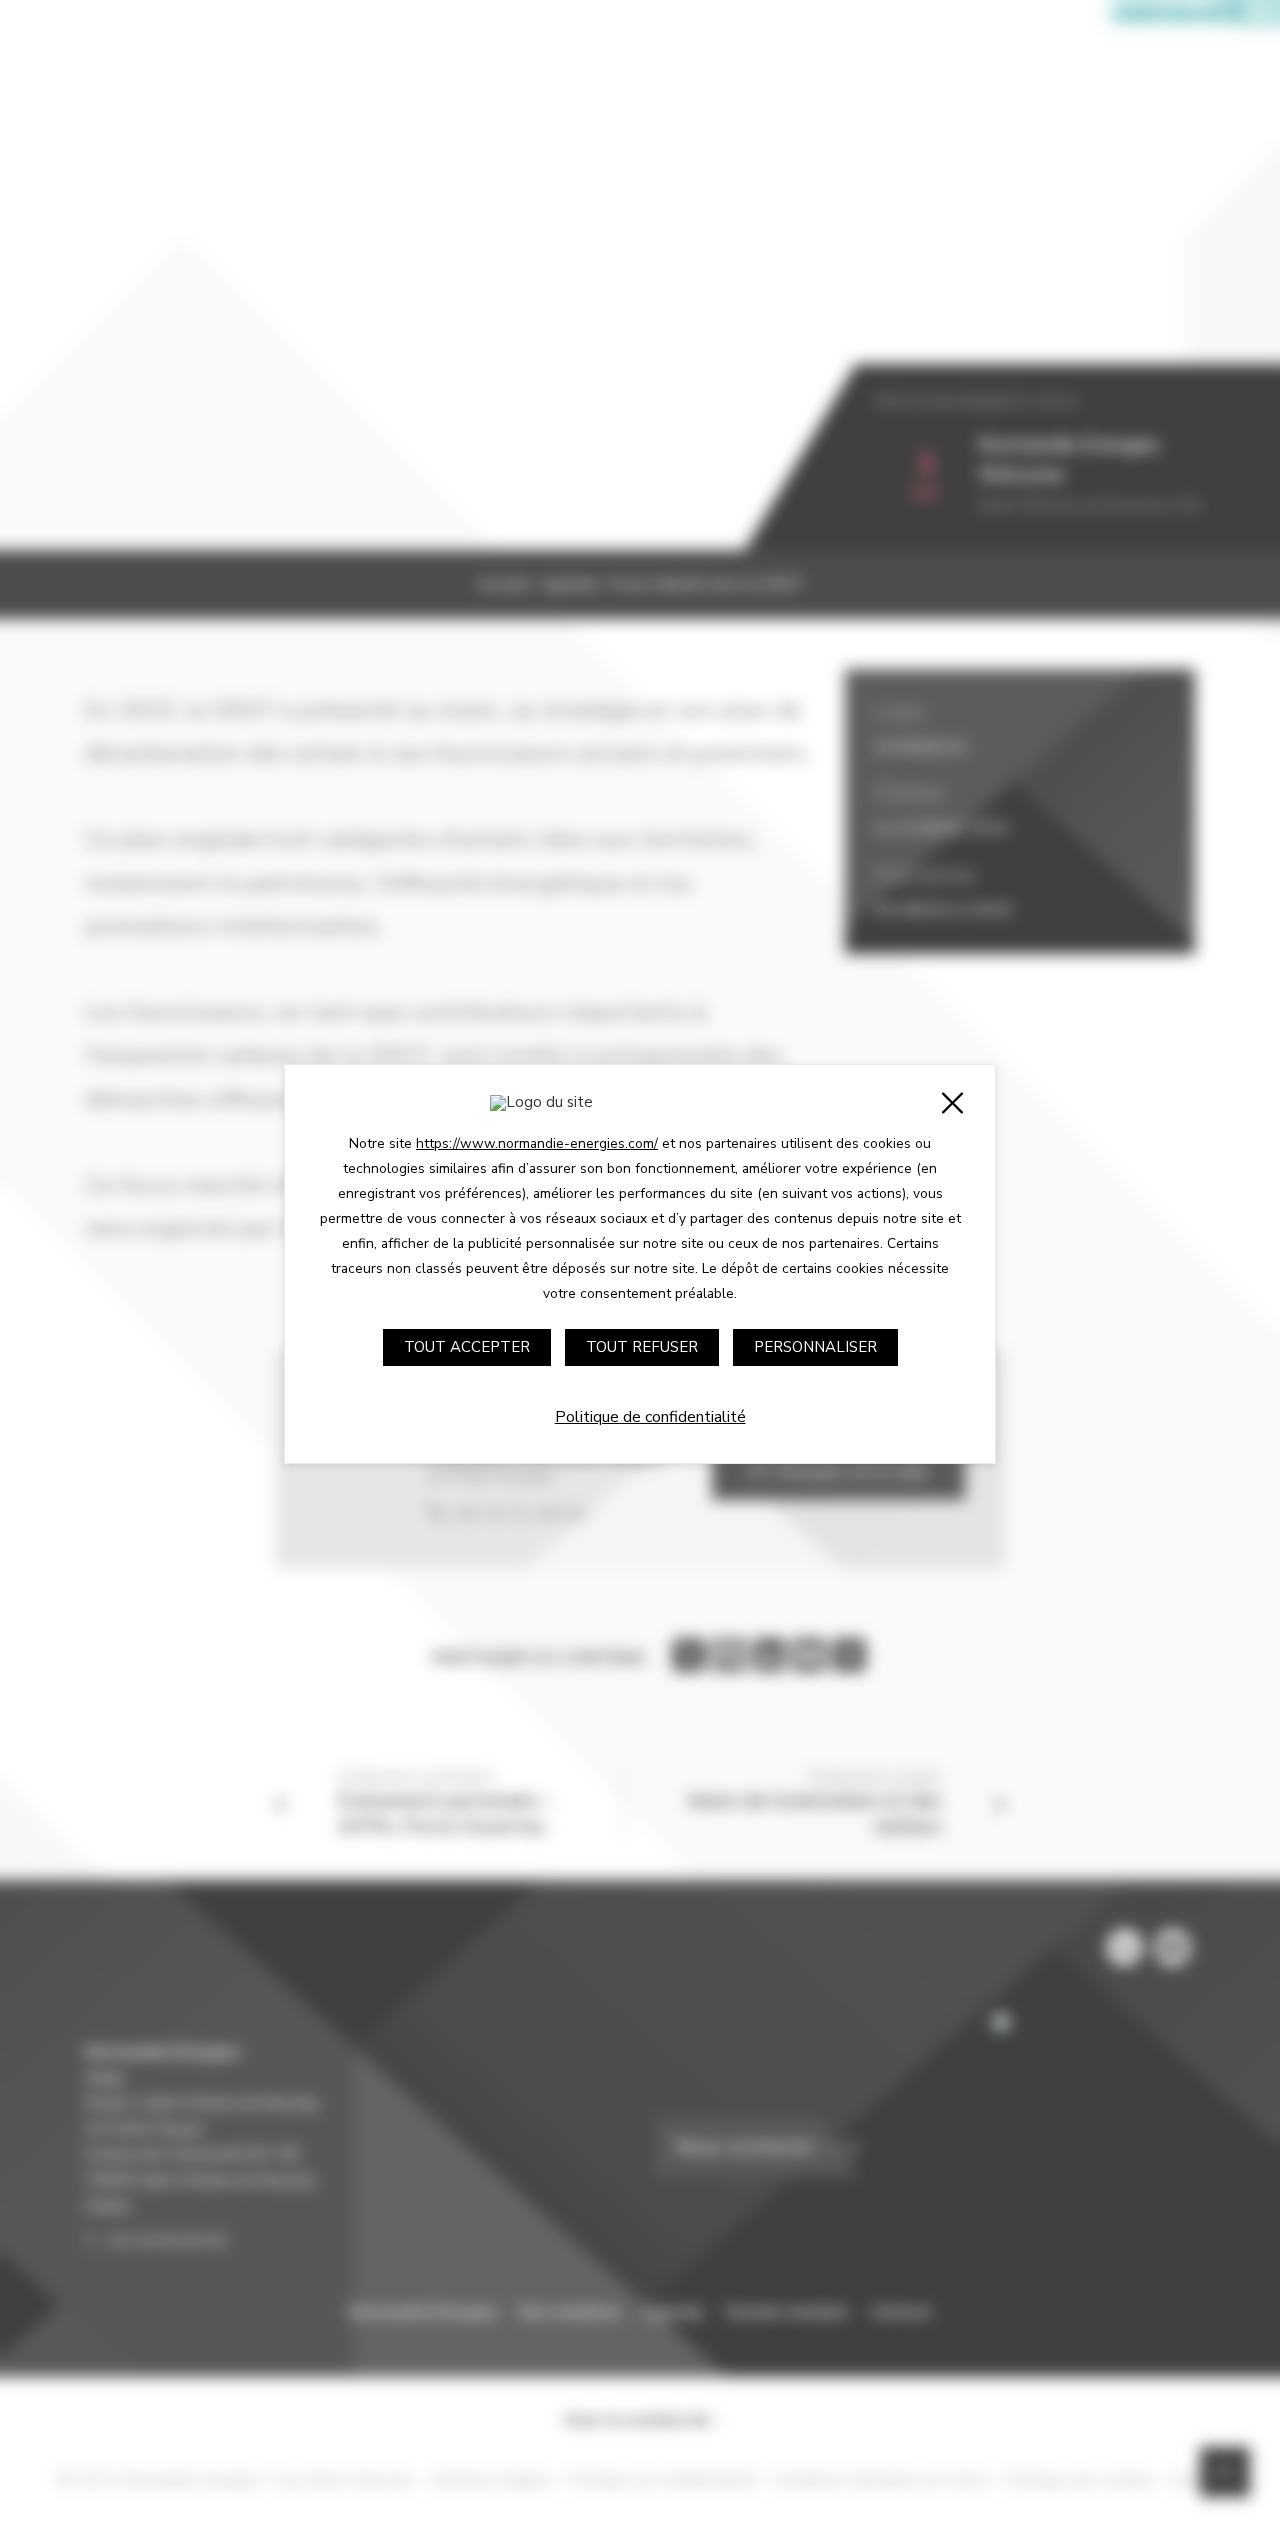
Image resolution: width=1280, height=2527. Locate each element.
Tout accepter (467, 1347)
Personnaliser (815, 1347)
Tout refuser (642, 1347)
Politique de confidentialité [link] (650, 1417)
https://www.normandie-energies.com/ (537, 1143)
